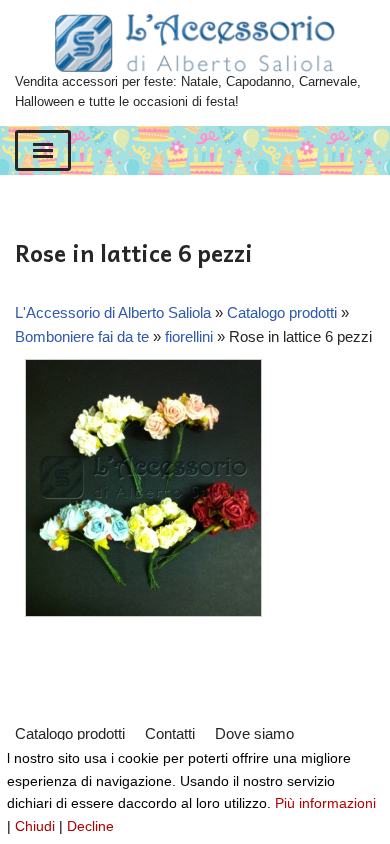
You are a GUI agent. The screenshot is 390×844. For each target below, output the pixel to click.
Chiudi (35, 826)
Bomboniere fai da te (82, 336)
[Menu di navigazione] (43, 150)
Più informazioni (325, 803)
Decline (90, 826)
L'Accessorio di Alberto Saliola (113, 312)
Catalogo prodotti (282, 312)
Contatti (170, 733)
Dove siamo (254, 733)
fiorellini (189, 336)
